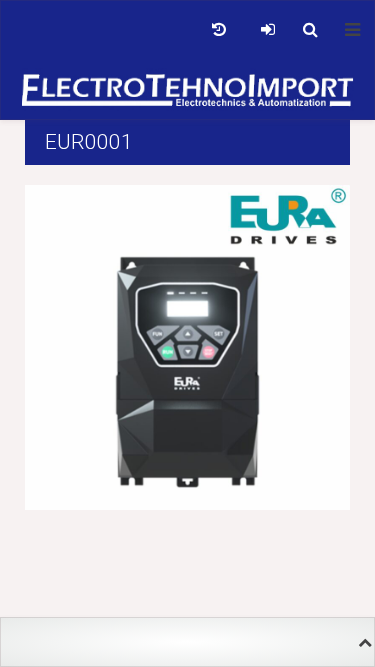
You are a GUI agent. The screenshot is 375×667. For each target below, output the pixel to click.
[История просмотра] (218, 30)
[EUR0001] (187, 346)
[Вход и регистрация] (267, 30)
